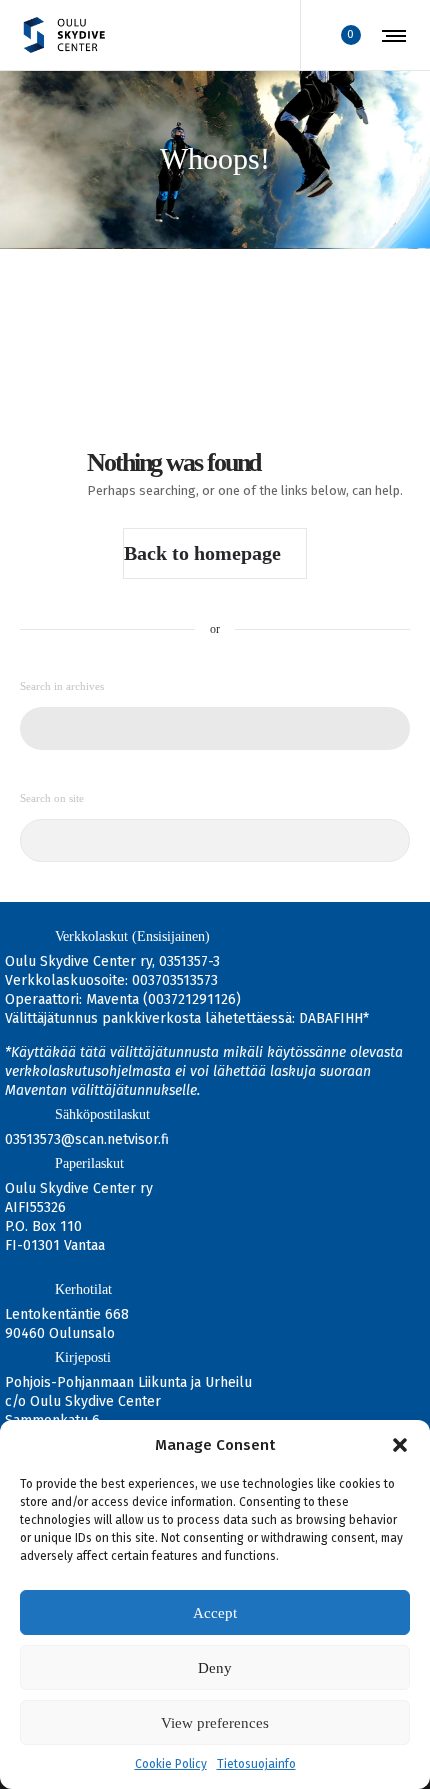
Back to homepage (202, 553)
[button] (400, 1445)
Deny (215, 1668)
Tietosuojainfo (256, 1764)
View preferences (215, 1723)
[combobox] (215, 728)
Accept (215, 1613)
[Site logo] (64, 35)
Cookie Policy (171, 1764)
